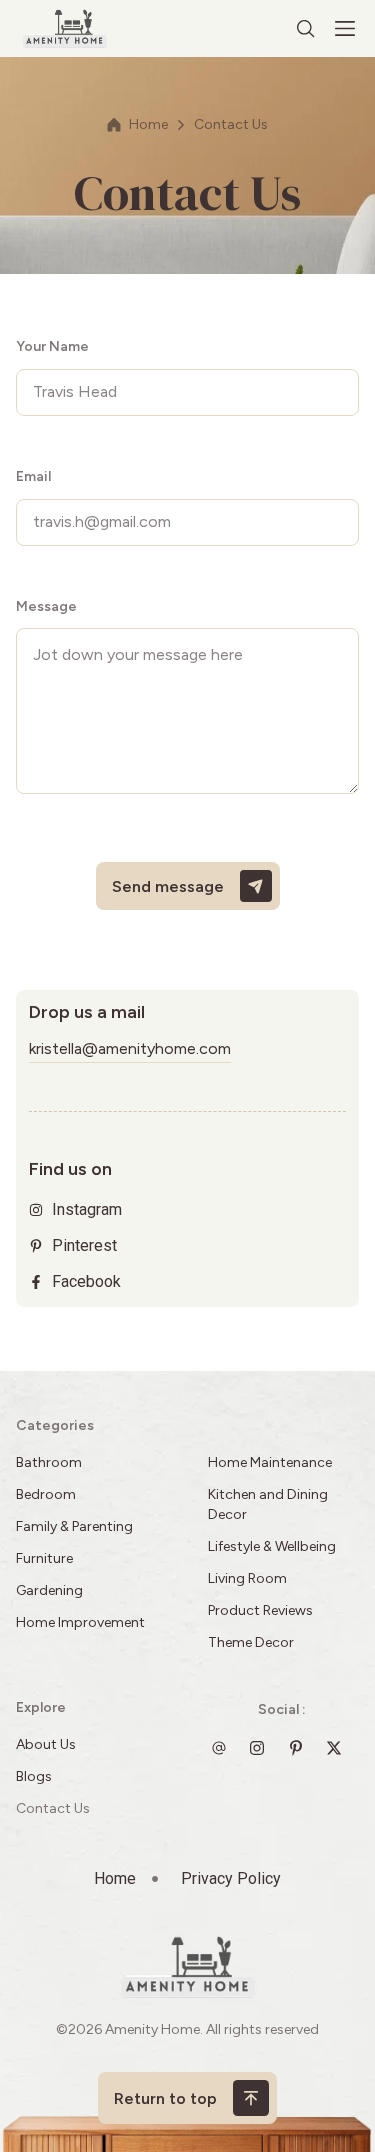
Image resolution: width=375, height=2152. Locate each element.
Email (33, 476)
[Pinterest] (301, 1748)
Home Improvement (80, 1622)
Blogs (34, 1776)
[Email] (224, 1748)
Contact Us (53, 1808)
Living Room (247, 1578)
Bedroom (46, 1494)
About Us (46, 1744)
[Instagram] (262, 1748)
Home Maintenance (270, 1462)
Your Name (52, 346)
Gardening (49, 1590)
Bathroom (49, 1462)
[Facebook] (339, 1748)
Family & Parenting (74, 1526)
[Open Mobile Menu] (345, 29)
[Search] (306, 29)
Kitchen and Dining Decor (268, 1504)
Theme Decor (251, 1642)
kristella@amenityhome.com (130, 1048)
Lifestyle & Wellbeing (272, 1546)
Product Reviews (262, 1610)
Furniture (44, 1558)
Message (46, 606)
